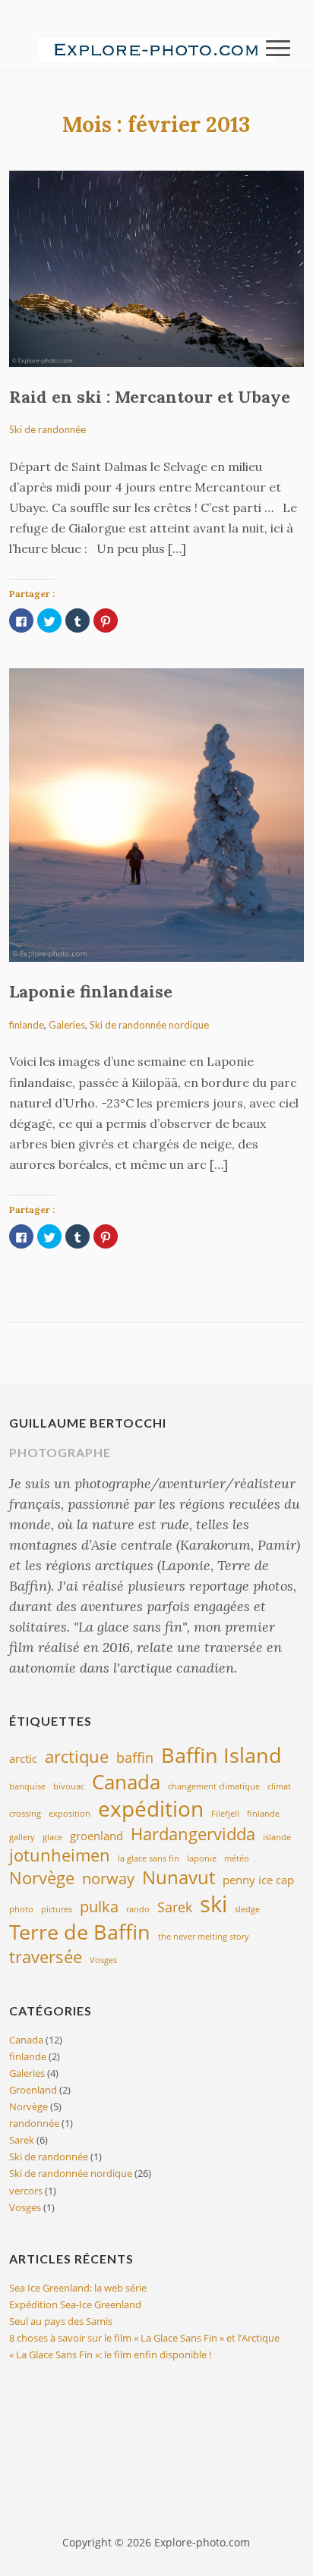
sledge (247, 1909)
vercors (26, 2191)
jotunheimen (60, 1855)
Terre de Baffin (80, 1932)
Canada (126, 1782)
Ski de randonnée (47, 429)
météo (237, 1858)
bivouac (69, 1786)
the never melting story (204, 1937)
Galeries (67, 1025)
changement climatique (214, 1786)
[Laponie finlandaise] (156, 814)
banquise (27, 1786)
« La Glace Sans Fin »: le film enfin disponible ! (110, 2355)
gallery (22, 1837)
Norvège (42, 1877)
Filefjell (225, 1814)
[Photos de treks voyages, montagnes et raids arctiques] (156, 49)
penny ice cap (258, 1880)
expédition (151, 1808)
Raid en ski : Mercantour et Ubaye (150, 397)
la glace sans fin (149, 1858)
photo (21, 1909)
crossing (25, 1814)
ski (213, 1904)
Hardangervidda (193, 1833)
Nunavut (179, 1877)
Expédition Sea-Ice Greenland (75, 2304)
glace (52, 1837)
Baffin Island (221, 1755)
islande (277, 1837)
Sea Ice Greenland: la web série (78, 2288)
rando (138, 1909)
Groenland (33, 2090)
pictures (57, 1909)
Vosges (103, 1960)
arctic (23, 1758)
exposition (70, 1814)
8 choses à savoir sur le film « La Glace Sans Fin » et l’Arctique (144, 2338)
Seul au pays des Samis (61, 2321)
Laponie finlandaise (91, 991)
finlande (27, 1025)
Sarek (175, 1907)
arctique (77, 1756)
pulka (99, 1906)
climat (279, 1786)
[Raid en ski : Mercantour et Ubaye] (156, 268)
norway (108, 1878)
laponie (202, 1858)
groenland (96, 1836)
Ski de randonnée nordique (149, 1025)
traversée (46, 1956)
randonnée (34, 2123)
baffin (135, 1758)
